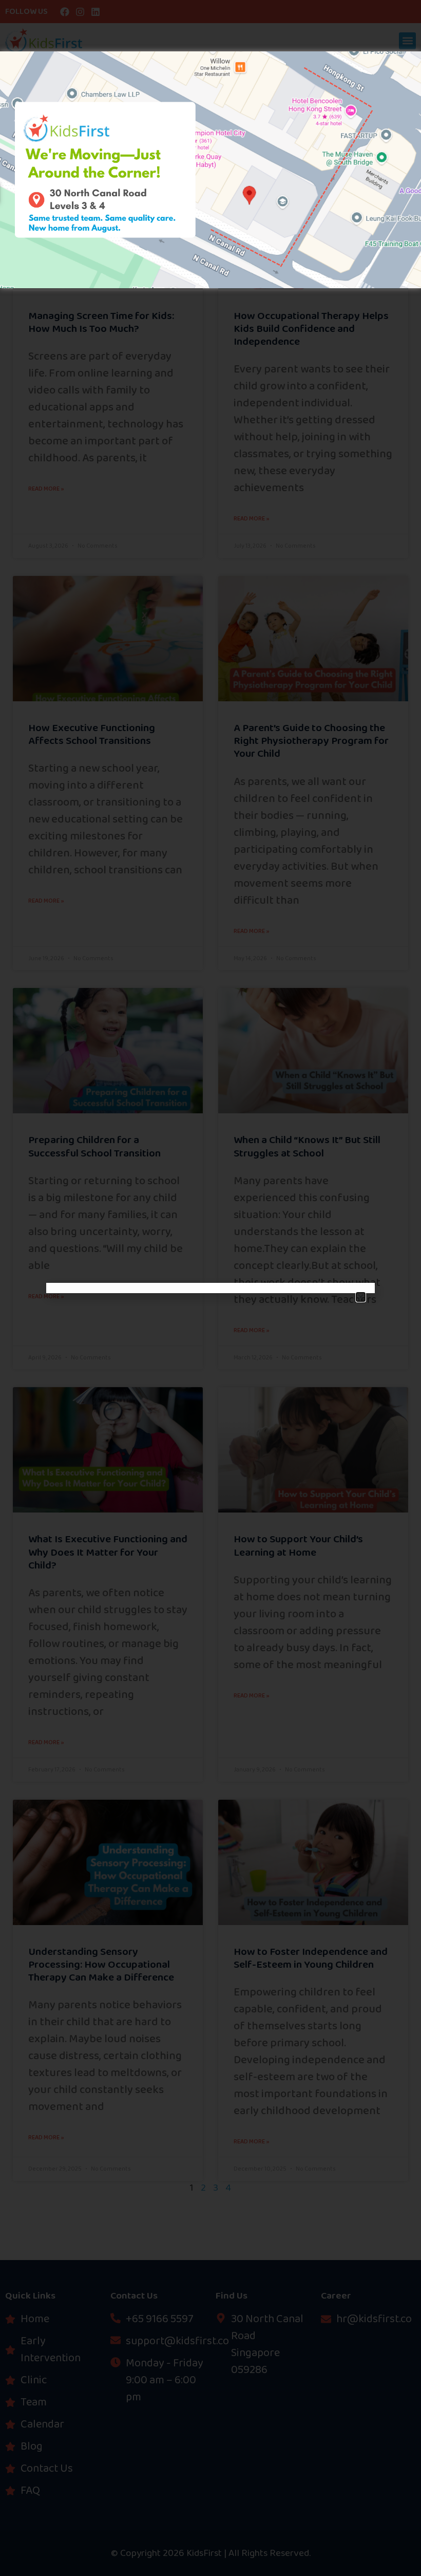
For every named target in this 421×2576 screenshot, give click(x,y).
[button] (361, 1297)
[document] (210, 1288)
